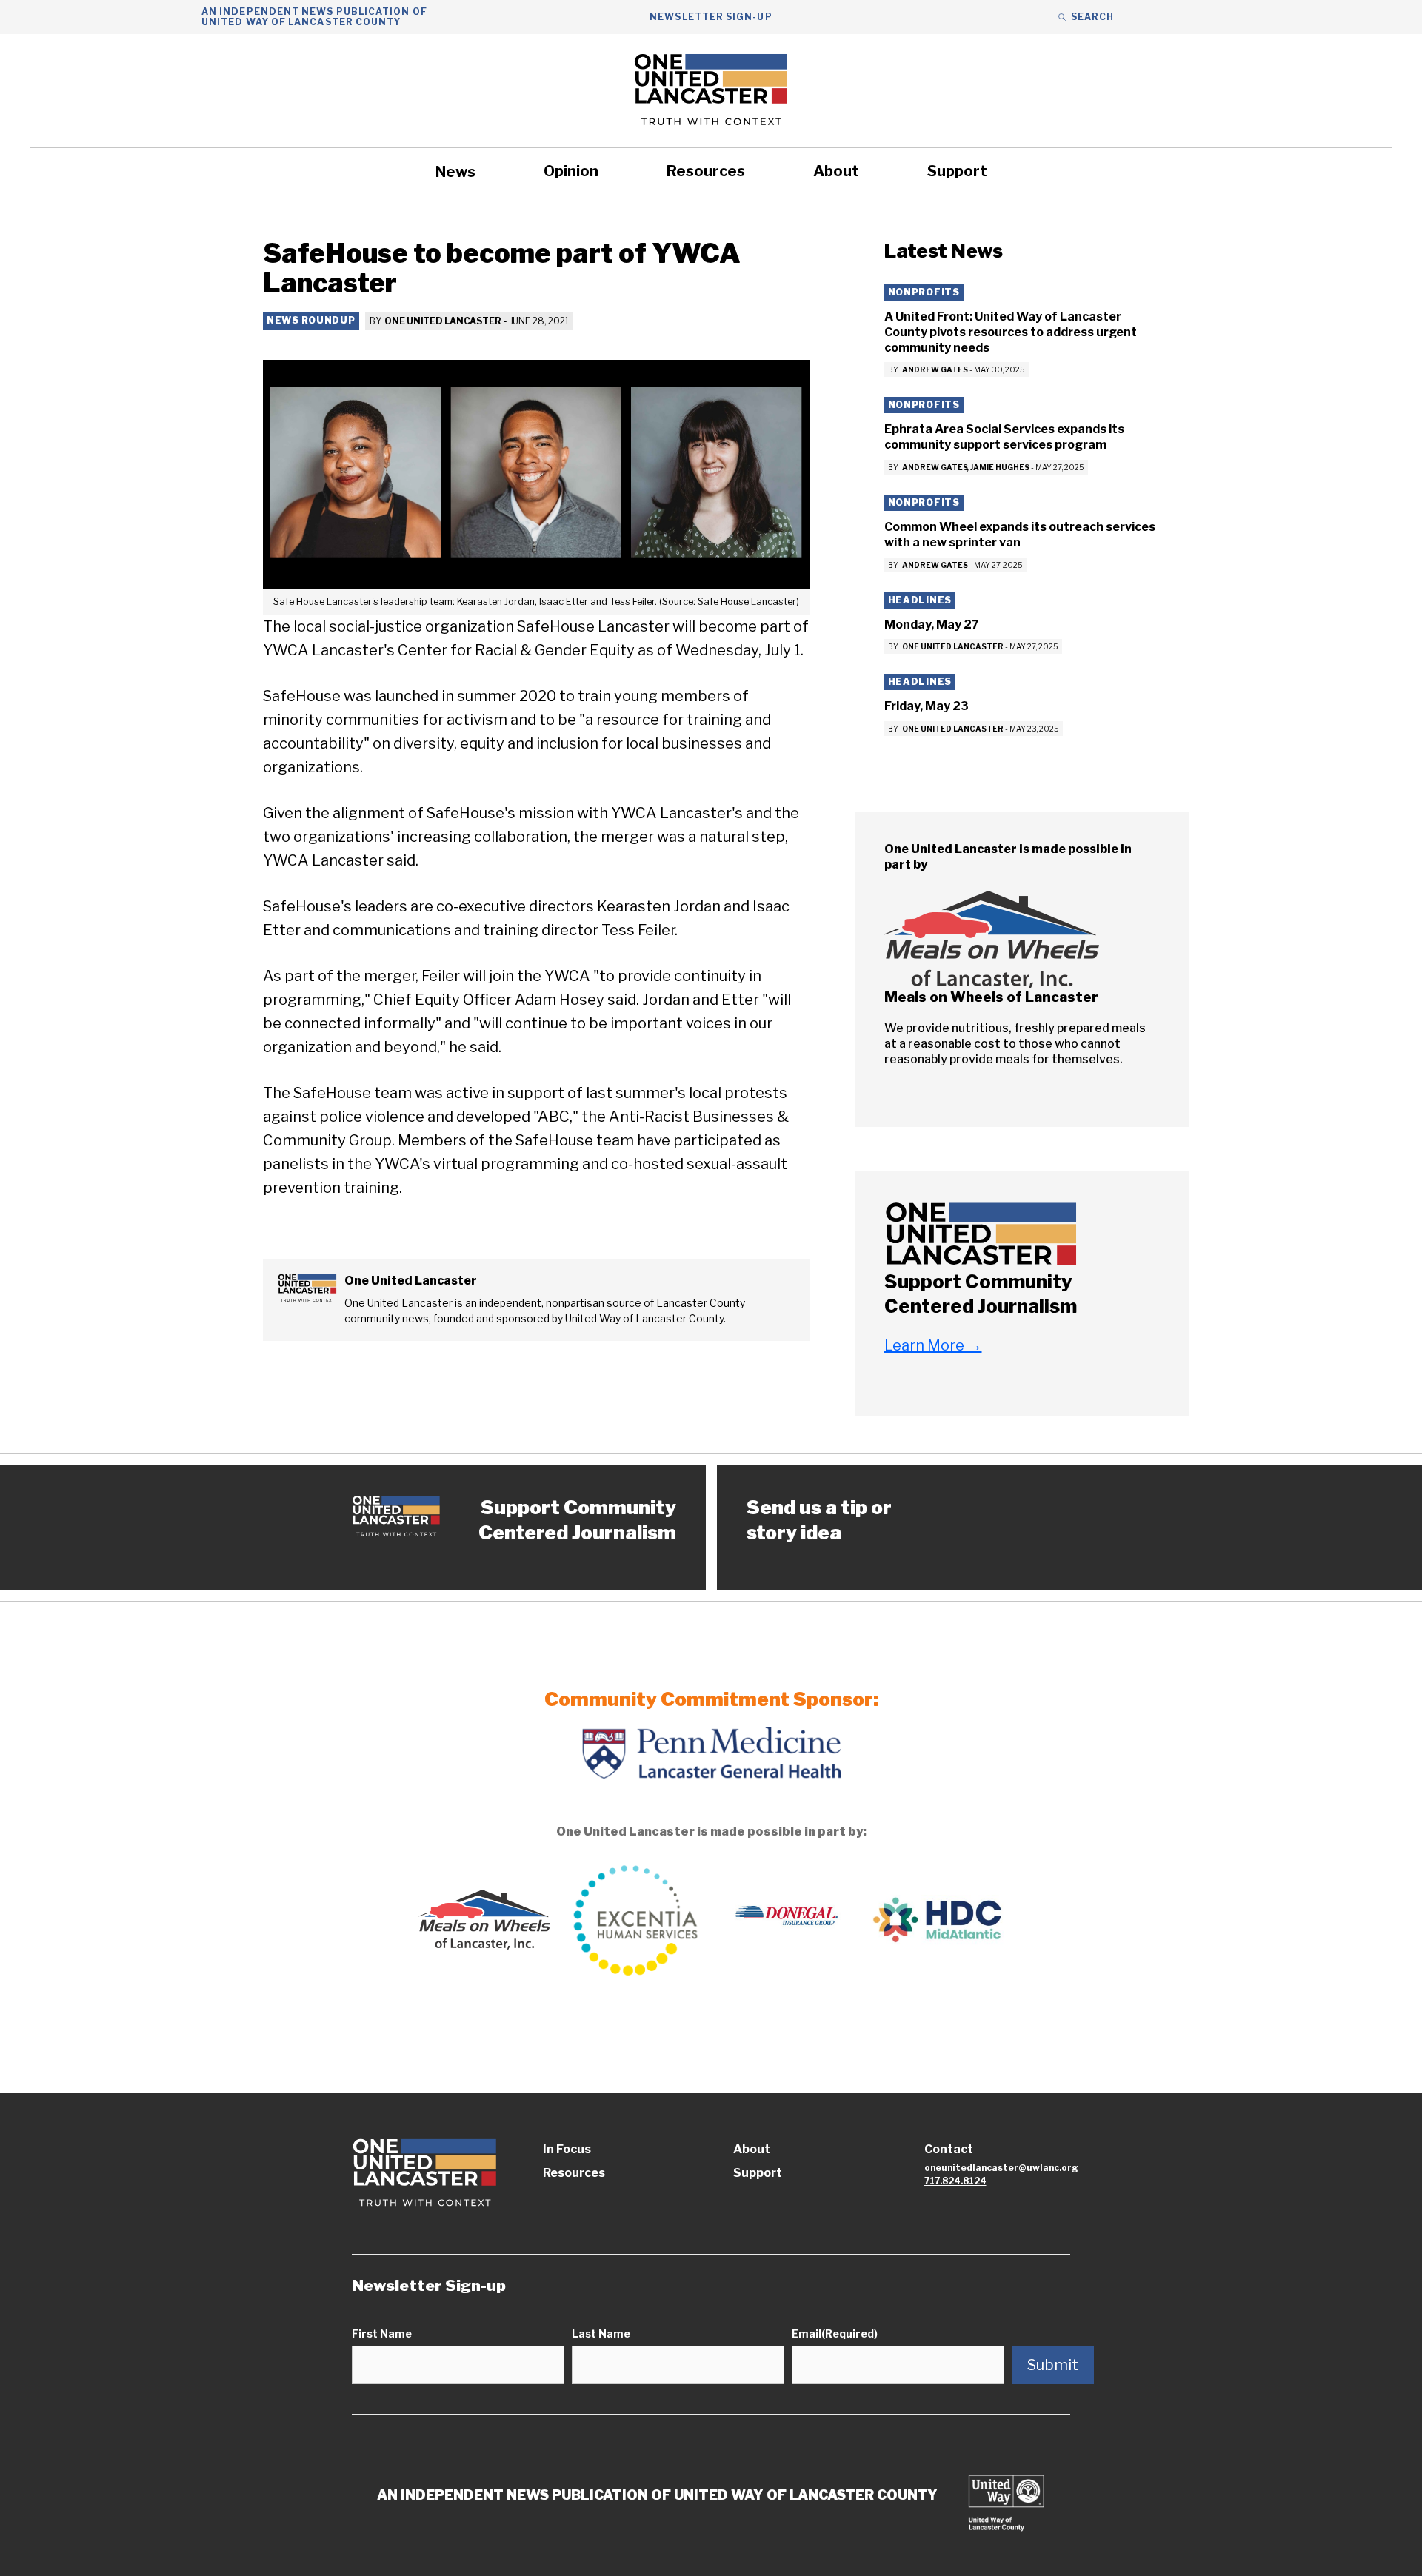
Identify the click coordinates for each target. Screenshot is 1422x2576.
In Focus (567, 2149)
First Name (382, 2334)
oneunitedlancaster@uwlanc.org (1001, 2168)
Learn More (933, 1345)
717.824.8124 (955, 2181)
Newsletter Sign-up (711, 17)
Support (957, 171)
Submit (1053, 2365)
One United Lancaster (443, 321)
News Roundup (311, 320)
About (836, 171)
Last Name (601, 2334)
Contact (949, 2149)
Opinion (571, 171)
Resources (706, 171)
